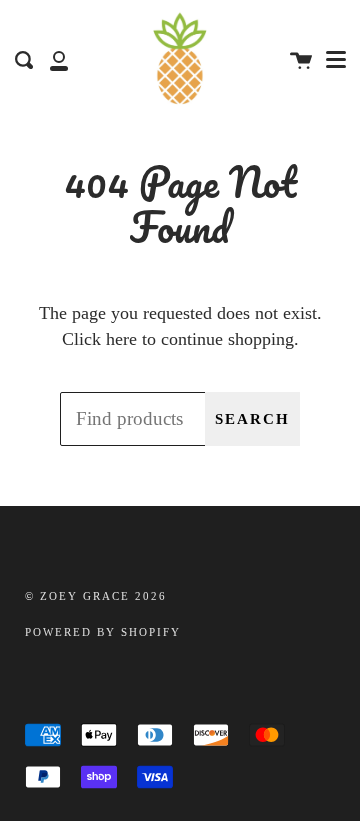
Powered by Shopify (103, 632)
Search (252, 419)
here (121, 339)
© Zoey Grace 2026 (96, 596)
